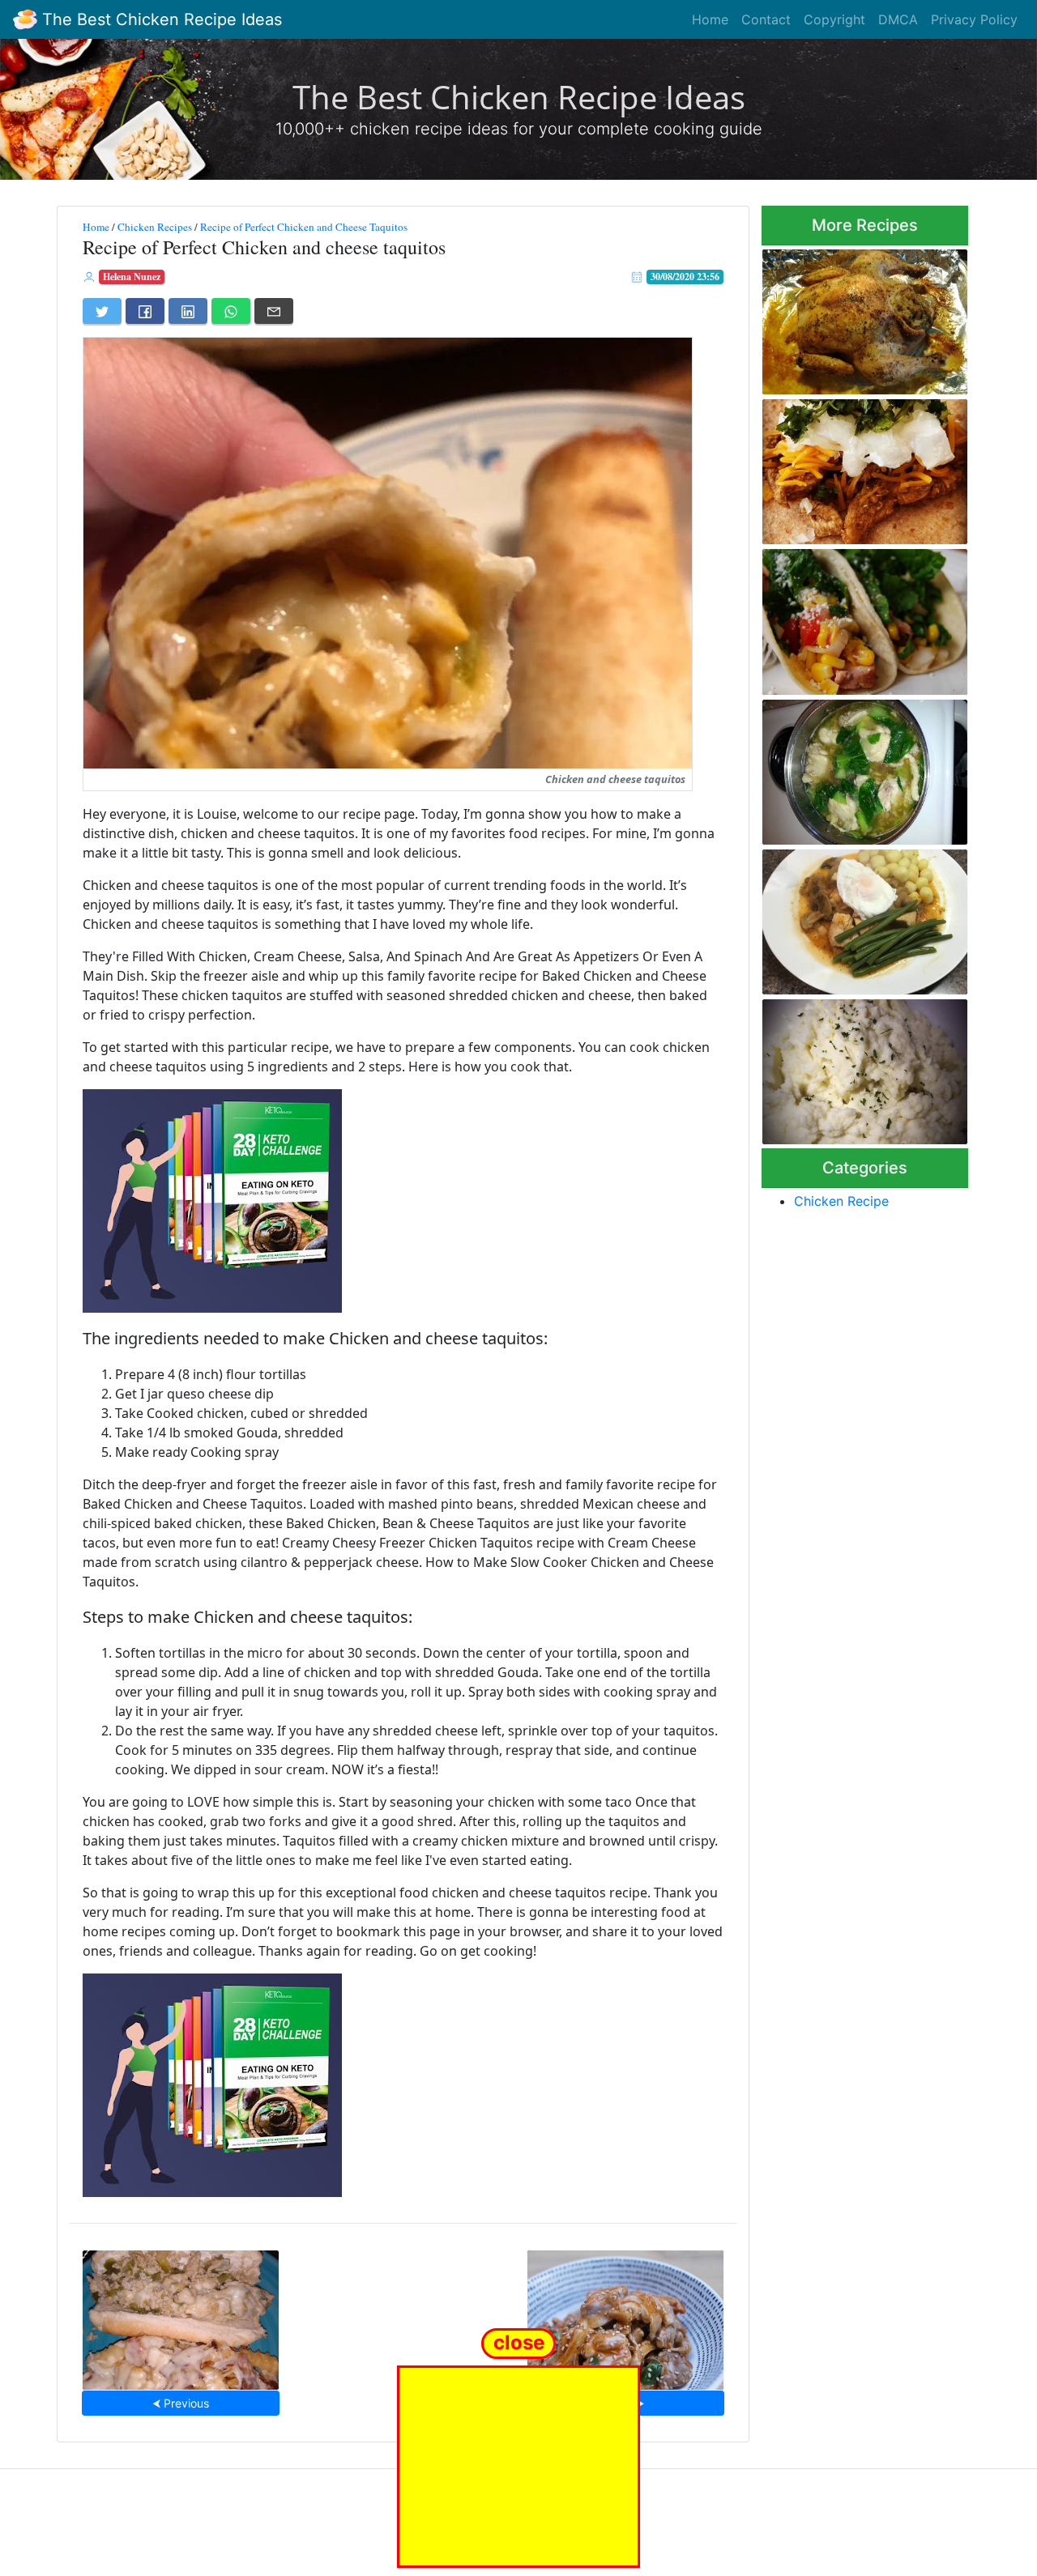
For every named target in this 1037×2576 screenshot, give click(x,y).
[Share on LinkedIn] (188, 311)
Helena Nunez (132, 277)
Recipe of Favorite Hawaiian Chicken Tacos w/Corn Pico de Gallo (859, 617)
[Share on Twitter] (102, 311)
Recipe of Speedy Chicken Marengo (854, 917)
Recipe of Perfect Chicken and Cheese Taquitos (304, 227)
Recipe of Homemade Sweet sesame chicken (625, 2315)
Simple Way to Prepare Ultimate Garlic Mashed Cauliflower (846, 1067)
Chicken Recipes (155, 227)
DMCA (898, 19)
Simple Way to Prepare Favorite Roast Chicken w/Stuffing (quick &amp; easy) (849, 317)
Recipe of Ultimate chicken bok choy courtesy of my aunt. (856, 767)
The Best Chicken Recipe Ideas (160, 19)
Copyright (834, 19)
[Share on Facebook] (145, 311)
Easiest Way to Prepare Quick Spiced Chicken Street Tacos (865, 467)
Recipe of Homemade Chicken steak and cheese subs (181, 2315)
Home (710, 19)
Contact (766, 19)
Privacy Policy (974, 19)
